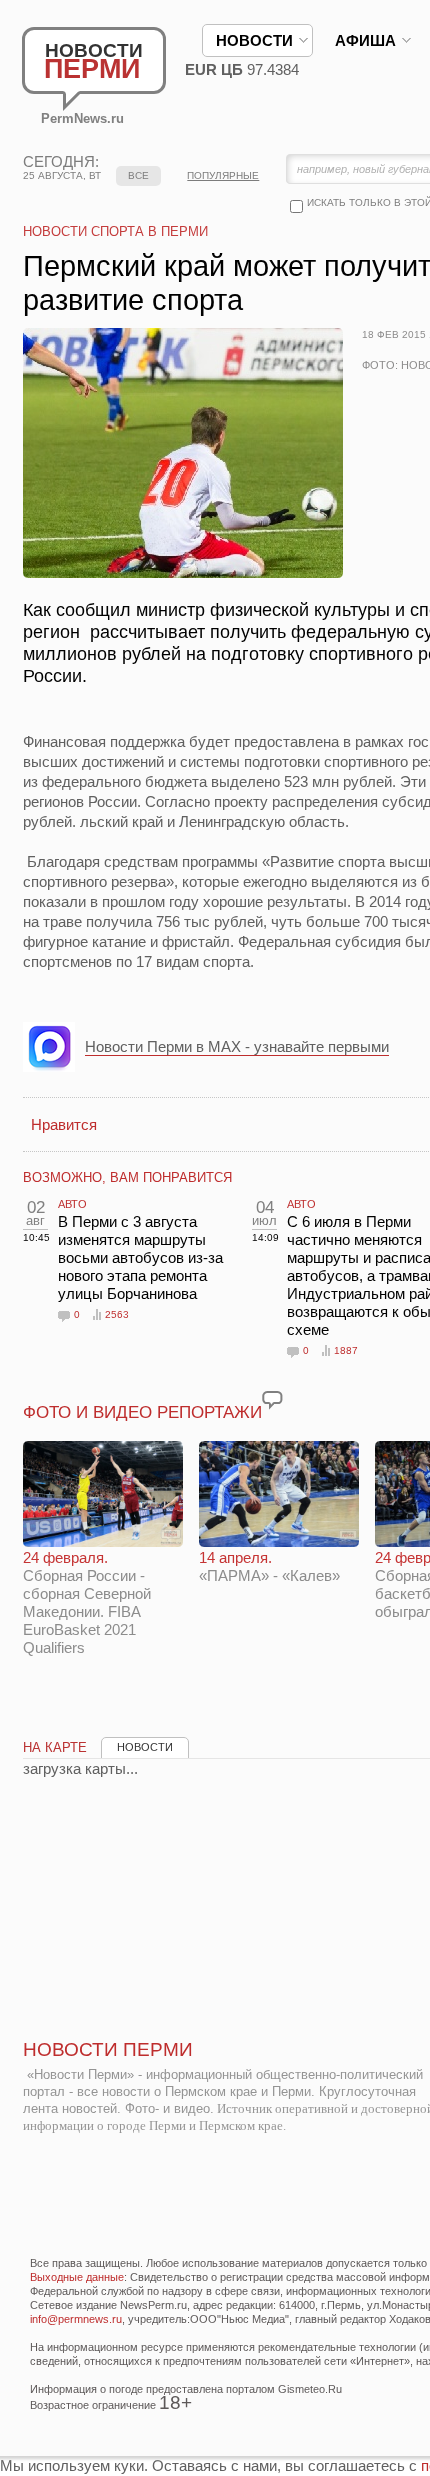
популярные (223, 175)
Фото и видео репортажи (142, 1412)
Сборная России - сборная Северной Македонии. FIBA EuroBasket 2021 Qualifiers (87, 1602)
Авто (72, 1204)
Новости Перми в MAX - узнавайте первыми (237, 1046)
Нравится (64, 1124)
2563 (117, 1314)
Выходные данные (77, 2277)
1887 (346, 1350)
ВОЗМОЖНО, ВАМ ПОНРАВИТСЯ (127, 1177)
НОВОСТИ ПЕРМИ (108, 2049)
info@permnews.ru (76, 2319)
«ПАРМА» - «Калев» (269, 1566)
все (138, 175)
